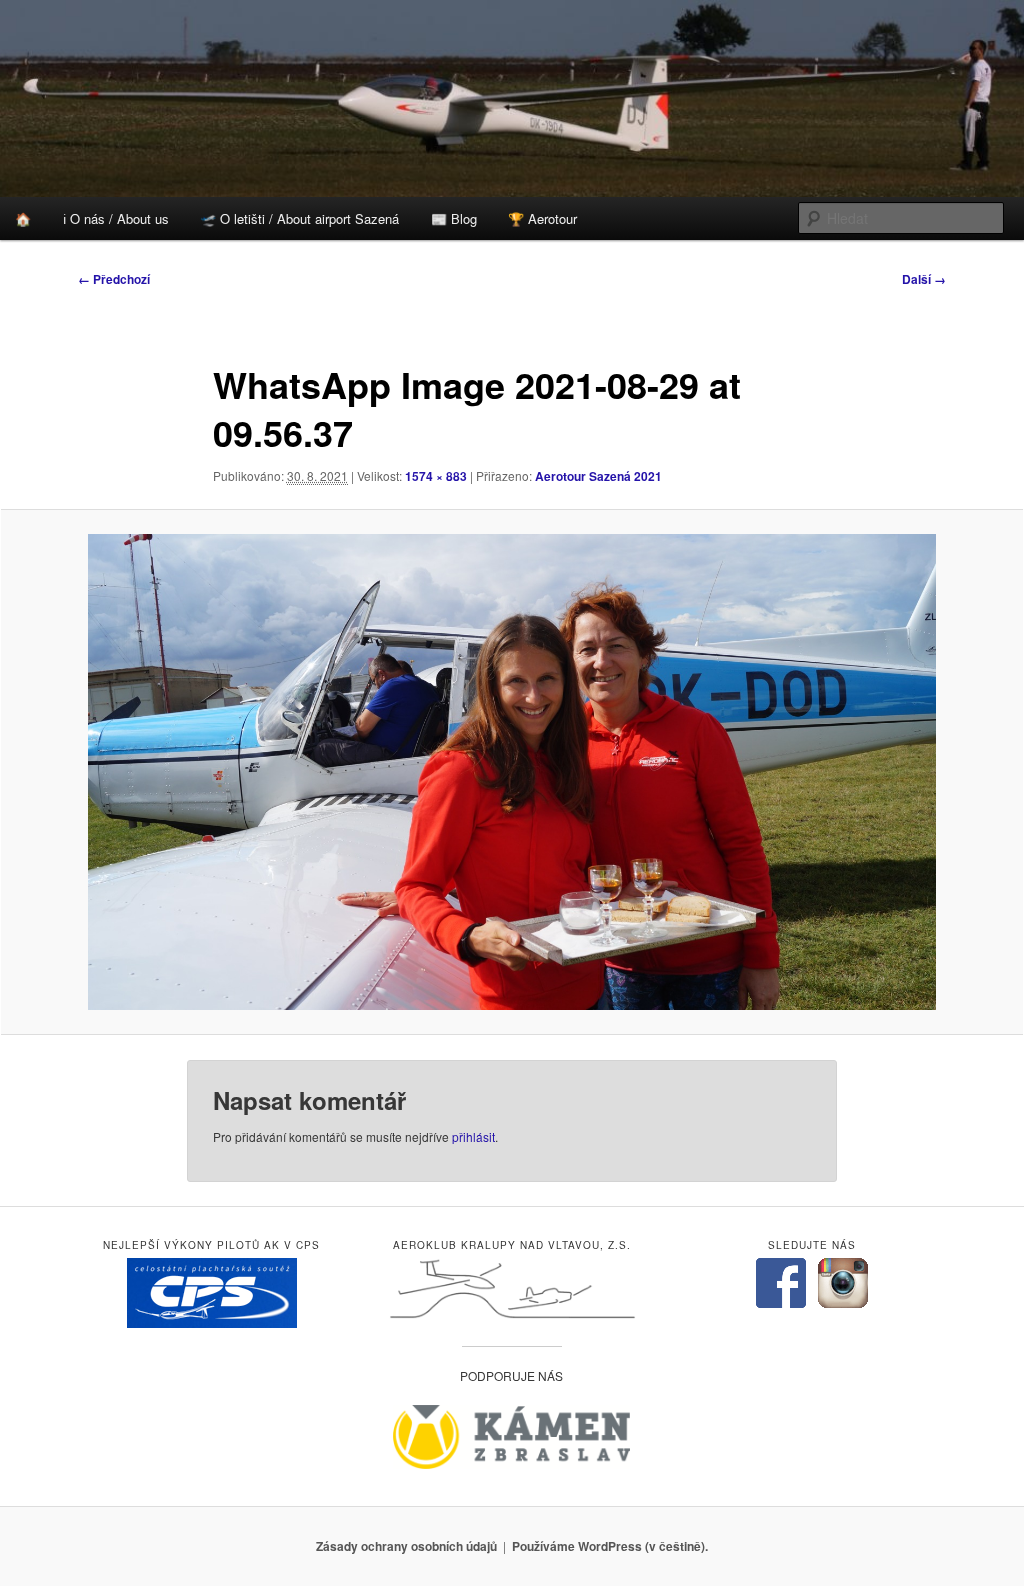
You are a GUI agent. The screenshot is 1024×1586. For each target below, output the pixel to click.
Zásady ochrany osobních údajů (406, 1546)
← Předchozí (114, 279)
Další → (924, 279)
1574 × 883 (436, 476)
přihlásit (473, 1136)
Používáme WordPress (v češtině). (610, 1546)
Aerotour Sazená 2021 (598, 476)
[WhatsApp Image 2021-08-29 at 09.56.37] (512, 772)
